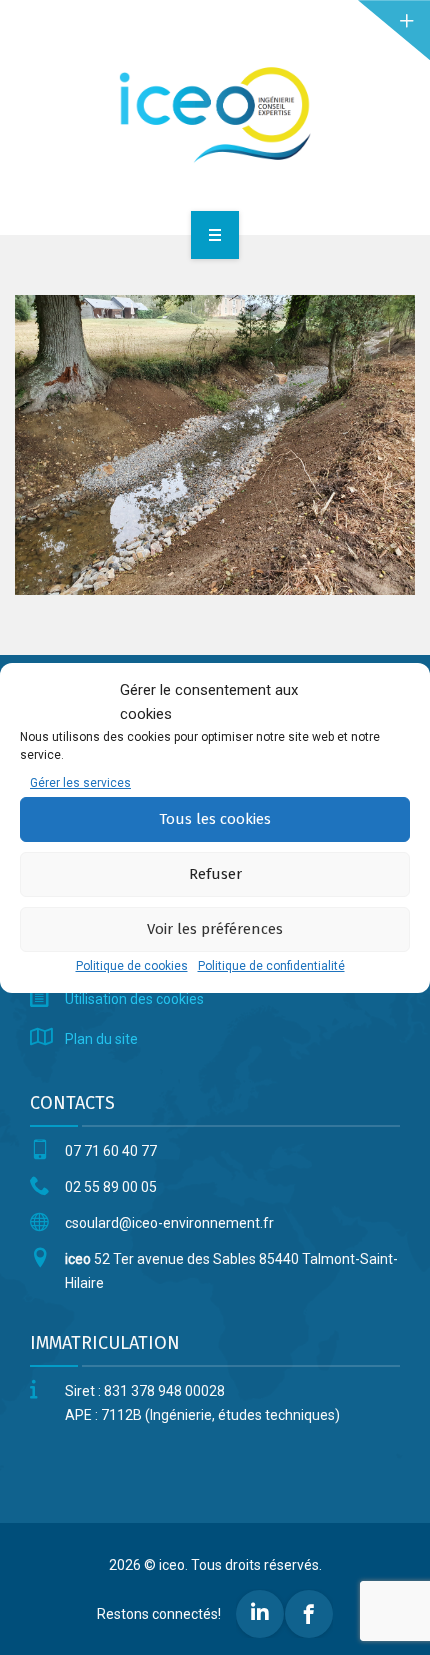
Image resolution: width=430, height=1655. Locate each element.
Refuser (215, 874)
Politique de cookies (132, 966)
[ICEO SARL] (215, 114)
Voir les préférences (215, 929)
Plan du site (101, 1039)
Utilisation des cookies (134, 999)
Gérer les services (80, 783)
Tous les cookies (215, 819)
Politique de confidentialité (271, 966)
